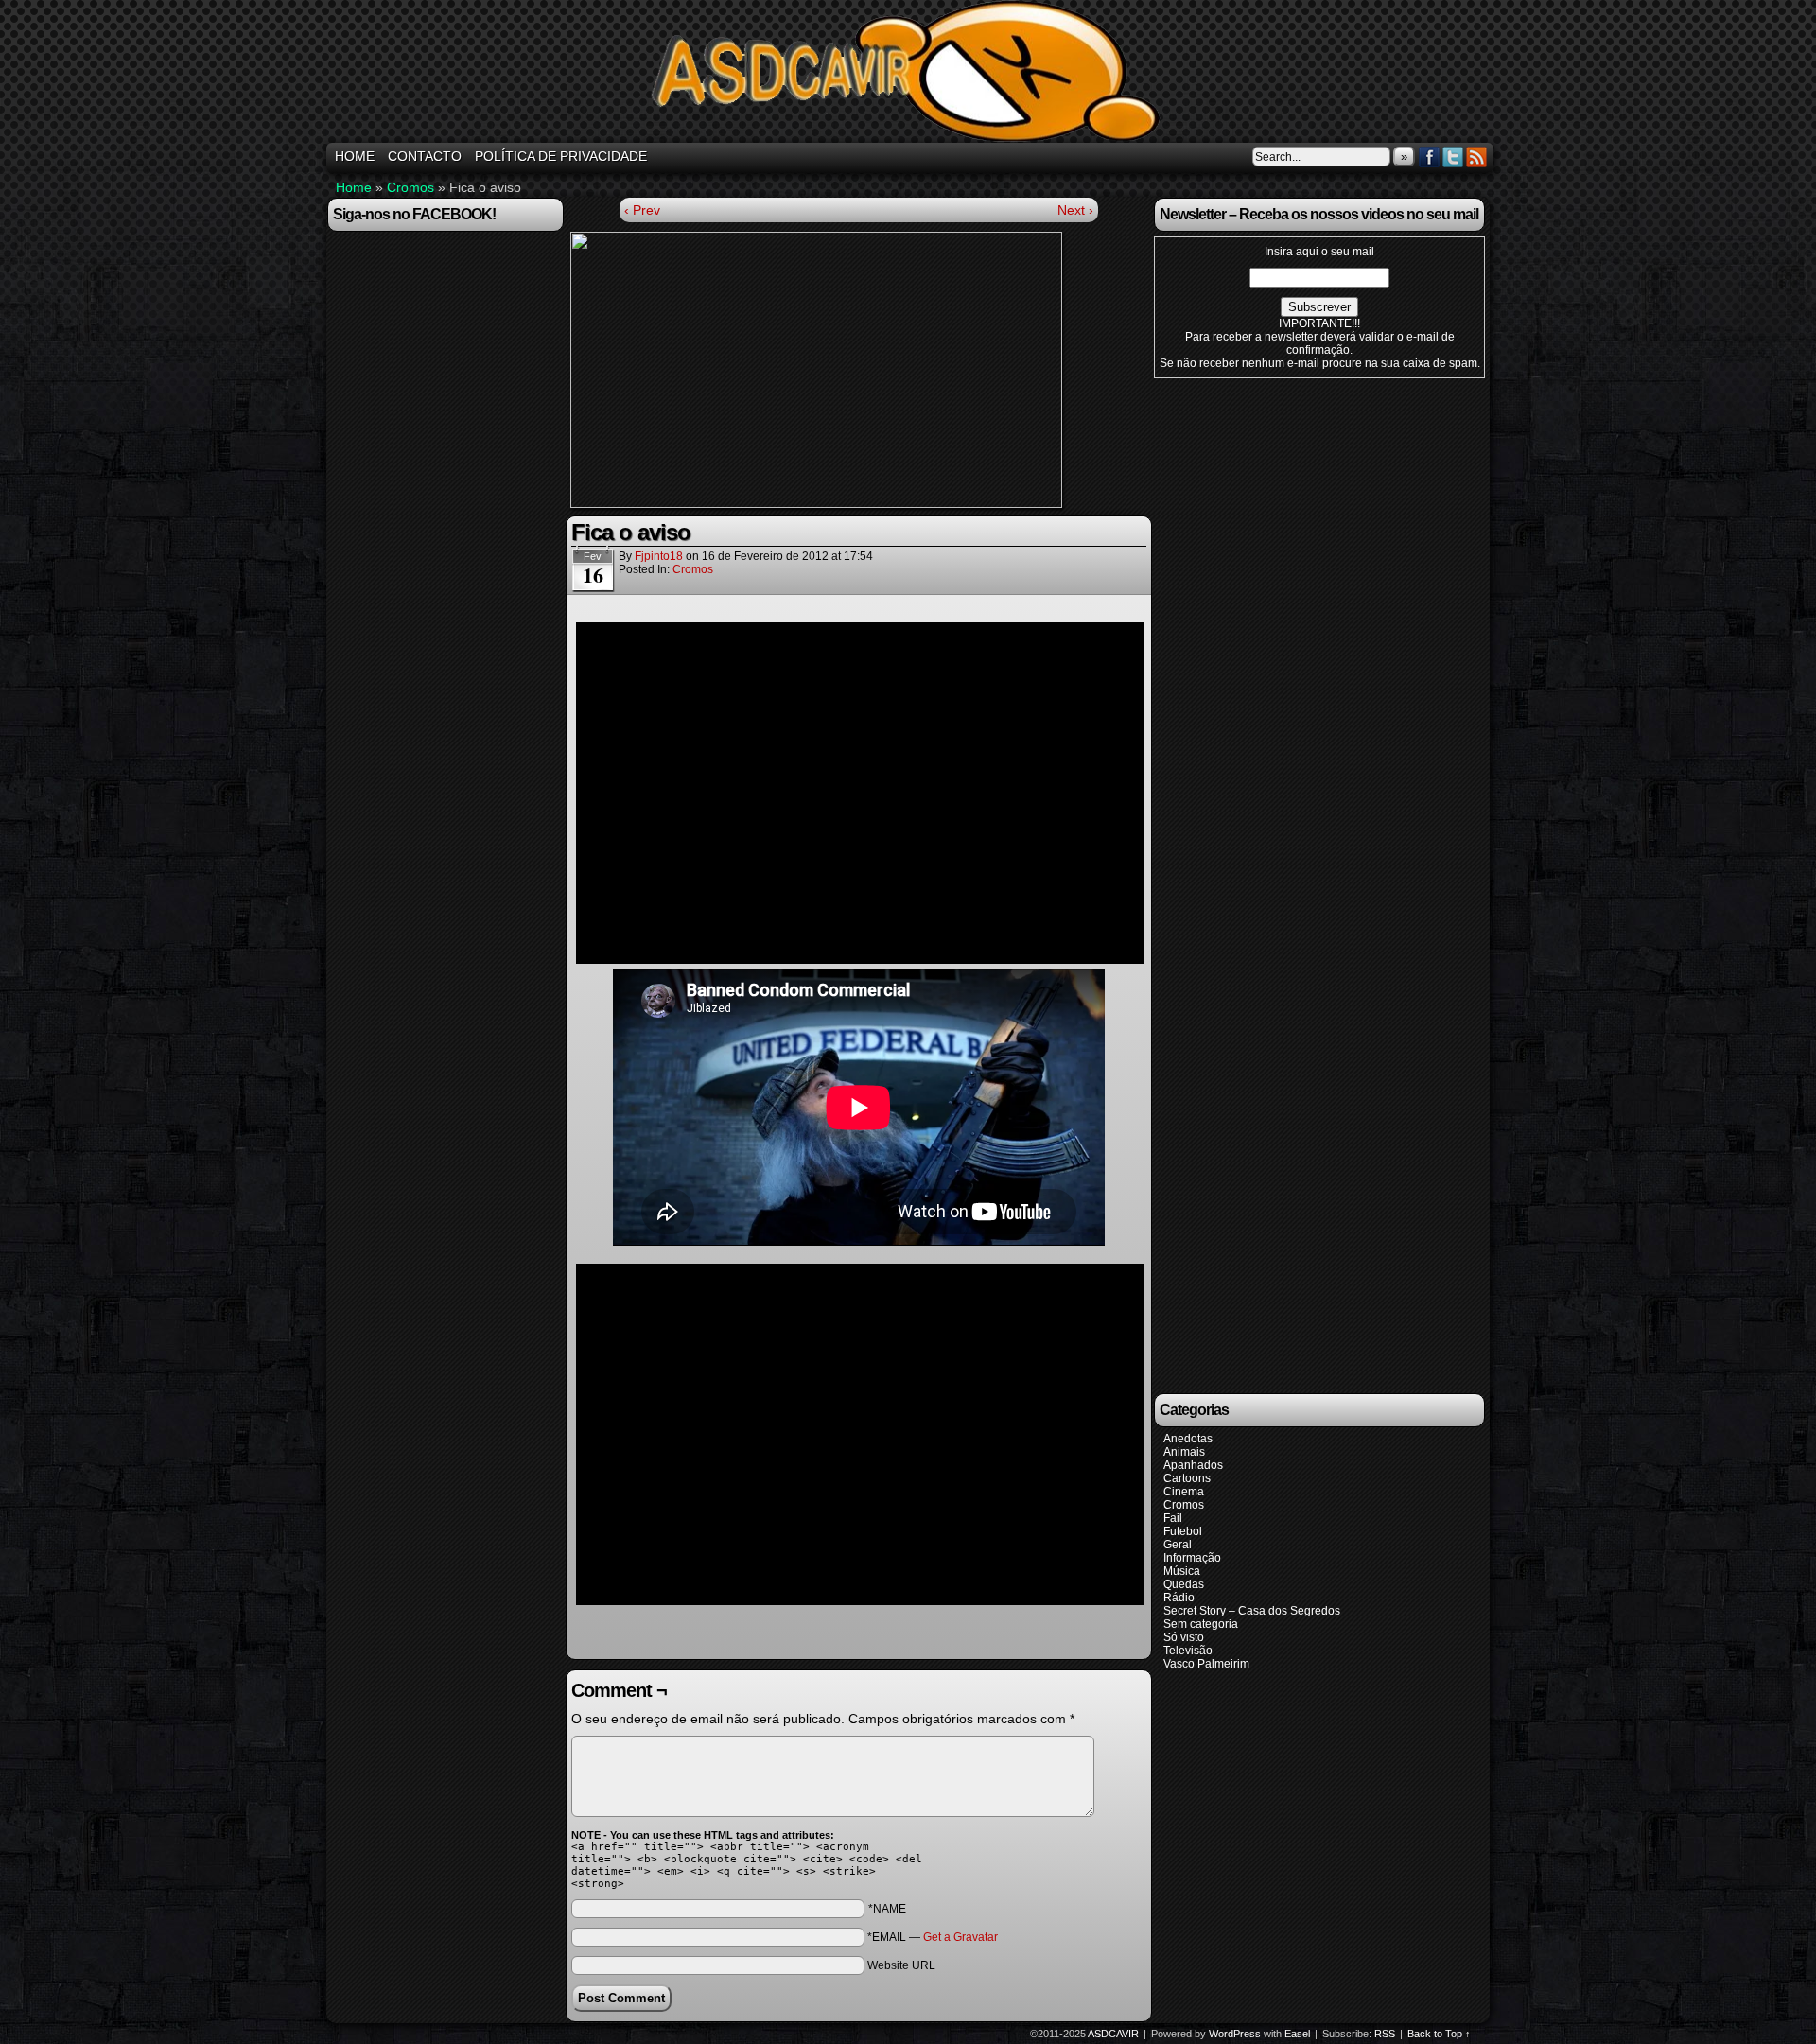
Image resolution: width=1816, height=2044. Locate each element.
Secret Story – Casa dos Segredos (1252, 1611)
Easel (1297, 2034)
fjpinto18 (659, 556)
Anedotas (1188, 1439)
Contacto (425, 156)
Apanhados (1193, 1465)
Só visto (1184, 1637)
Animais (1184, 1452)
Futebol (1183, 1531)
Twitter (1453, 157)
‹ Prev (642, 210)
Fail (1173, 1518)
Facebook (1430, 157)
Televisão (1188, 1651)
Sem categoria (1201, 1624)
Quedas (1184, 1584)
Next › (1075, 210)
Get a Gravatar (960, 1937)
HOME (355, 156)
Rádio (1179, 1598)
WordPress (1235, 2034)
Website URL (901, 1965)
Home (354, 187)
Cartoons (1187, 1478)
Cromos (410, 187)
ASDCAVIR (911, 74)
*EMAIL (933, 1937)
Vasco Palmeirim (1206, 1664)
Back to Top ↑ (1439, 2034)
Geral (1178, 1545)
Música (1182, 1571)
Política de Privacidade (561, 156)
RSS (1477, 157)
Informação (1192, 1558)
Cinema (1184, 1492)
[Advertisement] (859, 611)
